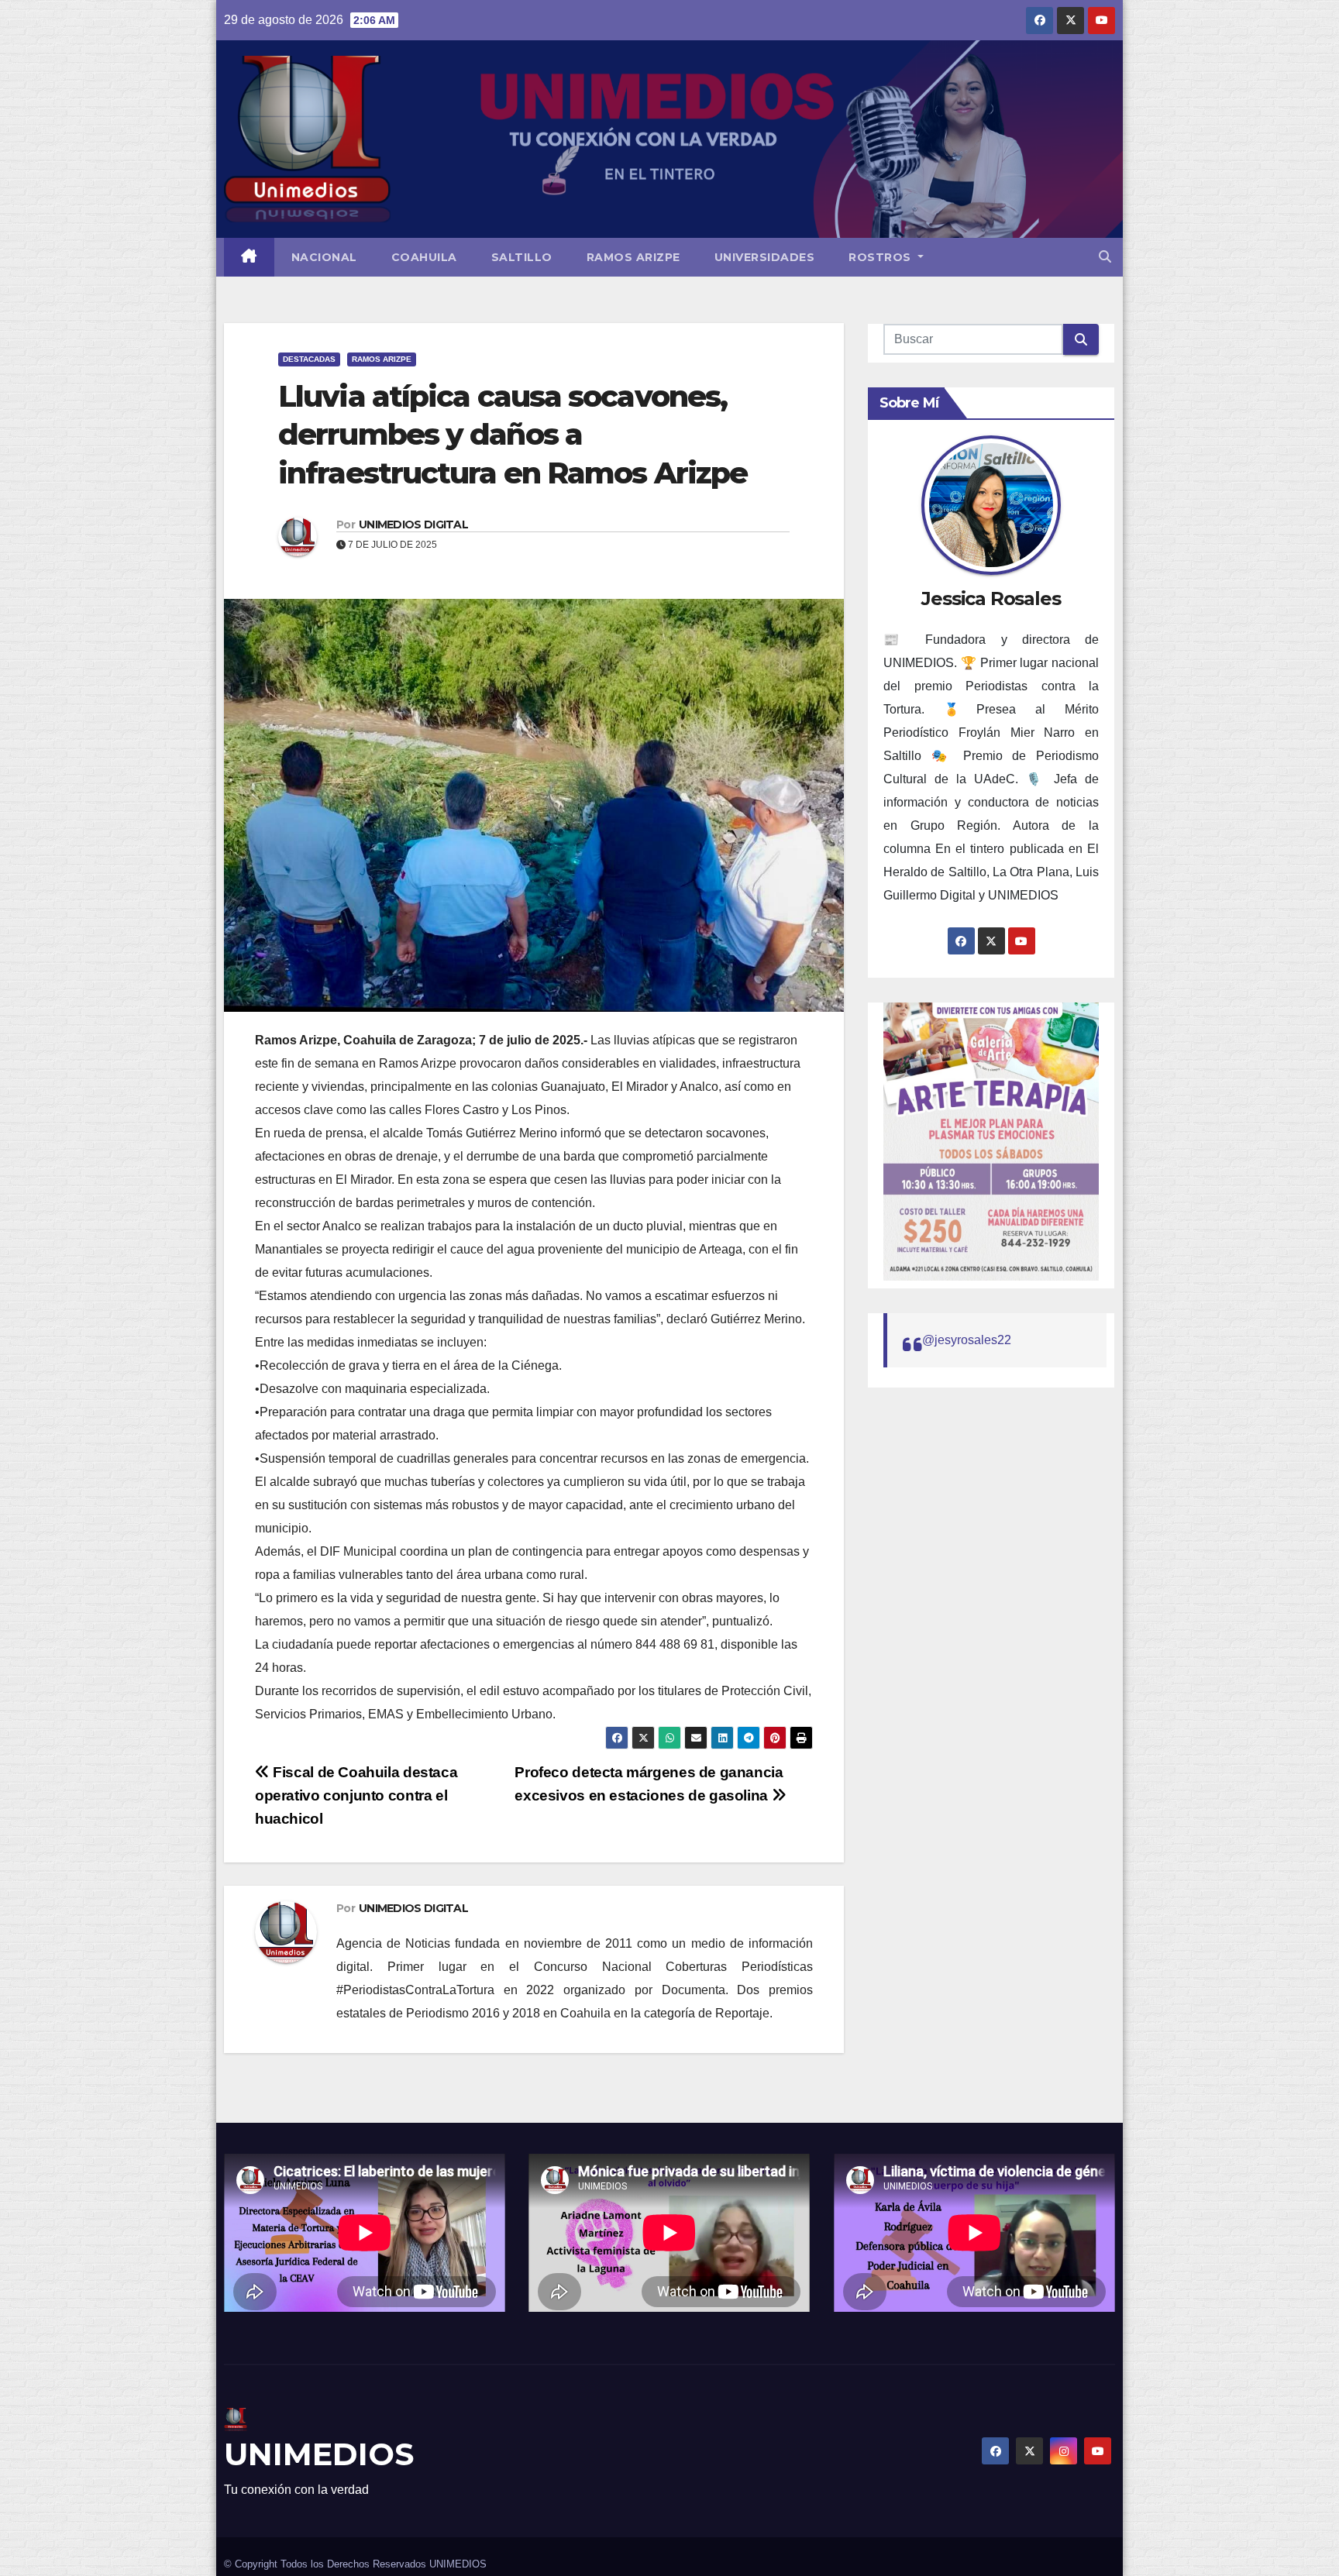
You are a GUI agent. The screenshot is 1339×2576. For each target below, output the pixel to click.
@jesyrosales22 (967, 1340)
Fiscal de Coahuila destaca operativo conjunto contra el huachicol (356, 1795)
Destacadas (309, 359)
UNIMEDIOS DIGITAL (413, 524)
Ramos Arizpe (633, 257)
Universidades (765, 257)
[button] (1105, 257)
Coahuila (424, 257)
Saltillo (522, 257)
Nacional (324, 257)
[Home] (249, 257)
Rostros (881, 257)
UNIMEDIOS (319, 2454)
